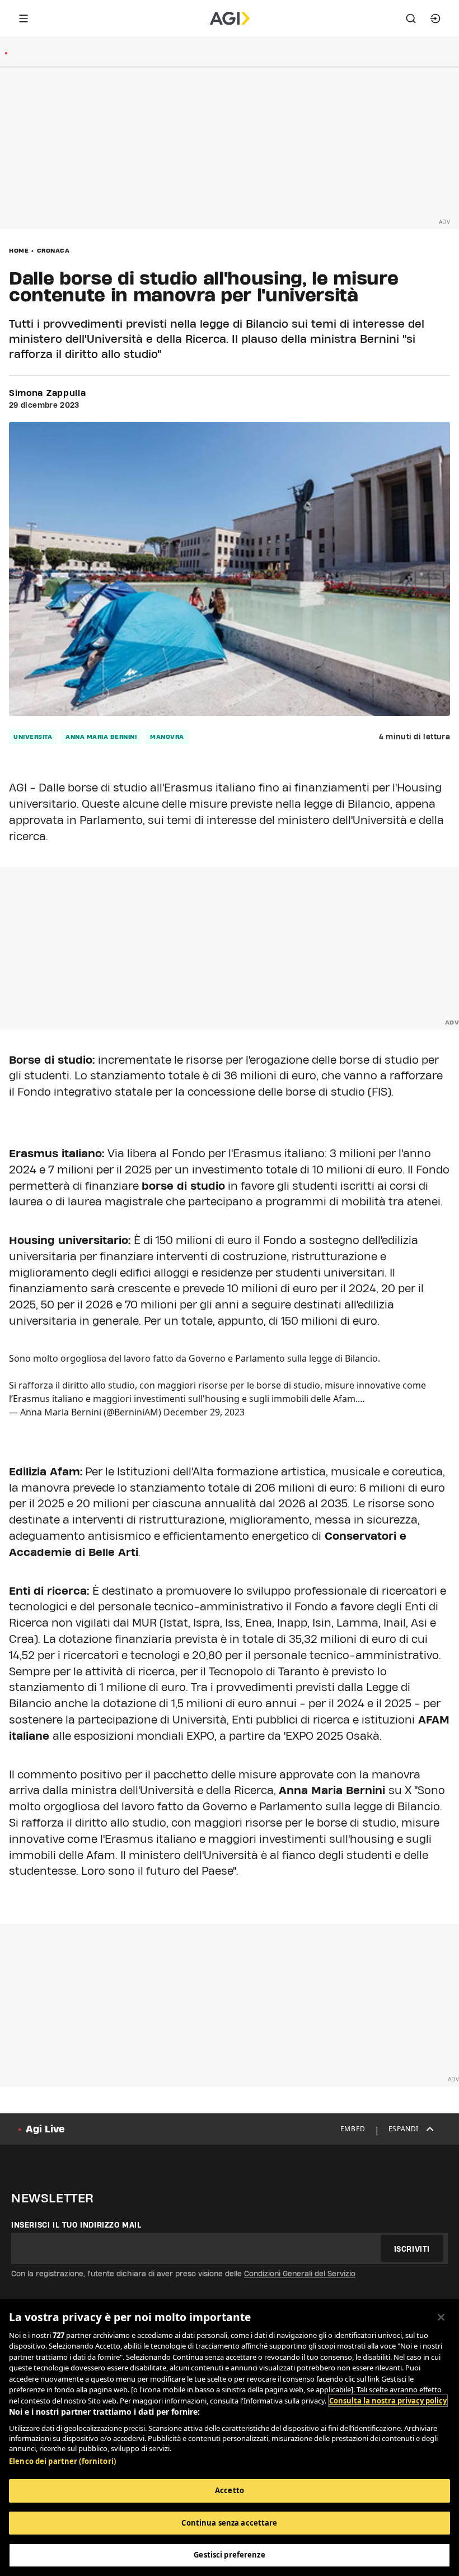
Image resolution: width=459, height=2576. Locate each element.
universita (33, 737)
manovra (167, 737)
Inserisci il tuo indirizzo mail (76, 2225)
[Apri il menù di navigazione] (24, 18)
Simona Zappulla (48, 393)
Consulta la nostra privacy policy (388, 2401)
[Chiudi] (441, 2317)
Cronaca (53, 250)
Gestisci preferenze (229, 2555)
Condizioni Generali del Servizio (300, 2274)
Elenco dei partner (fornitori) (62, 2461)
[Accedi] (435, 18)
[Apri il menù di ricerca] (411, 18)
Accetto (230, 2490)
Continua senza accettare (229, 2523)
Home (19, 250)
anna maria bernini (101, 737)
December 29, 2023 (204, 1412)
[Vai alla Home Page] (230, 18)
